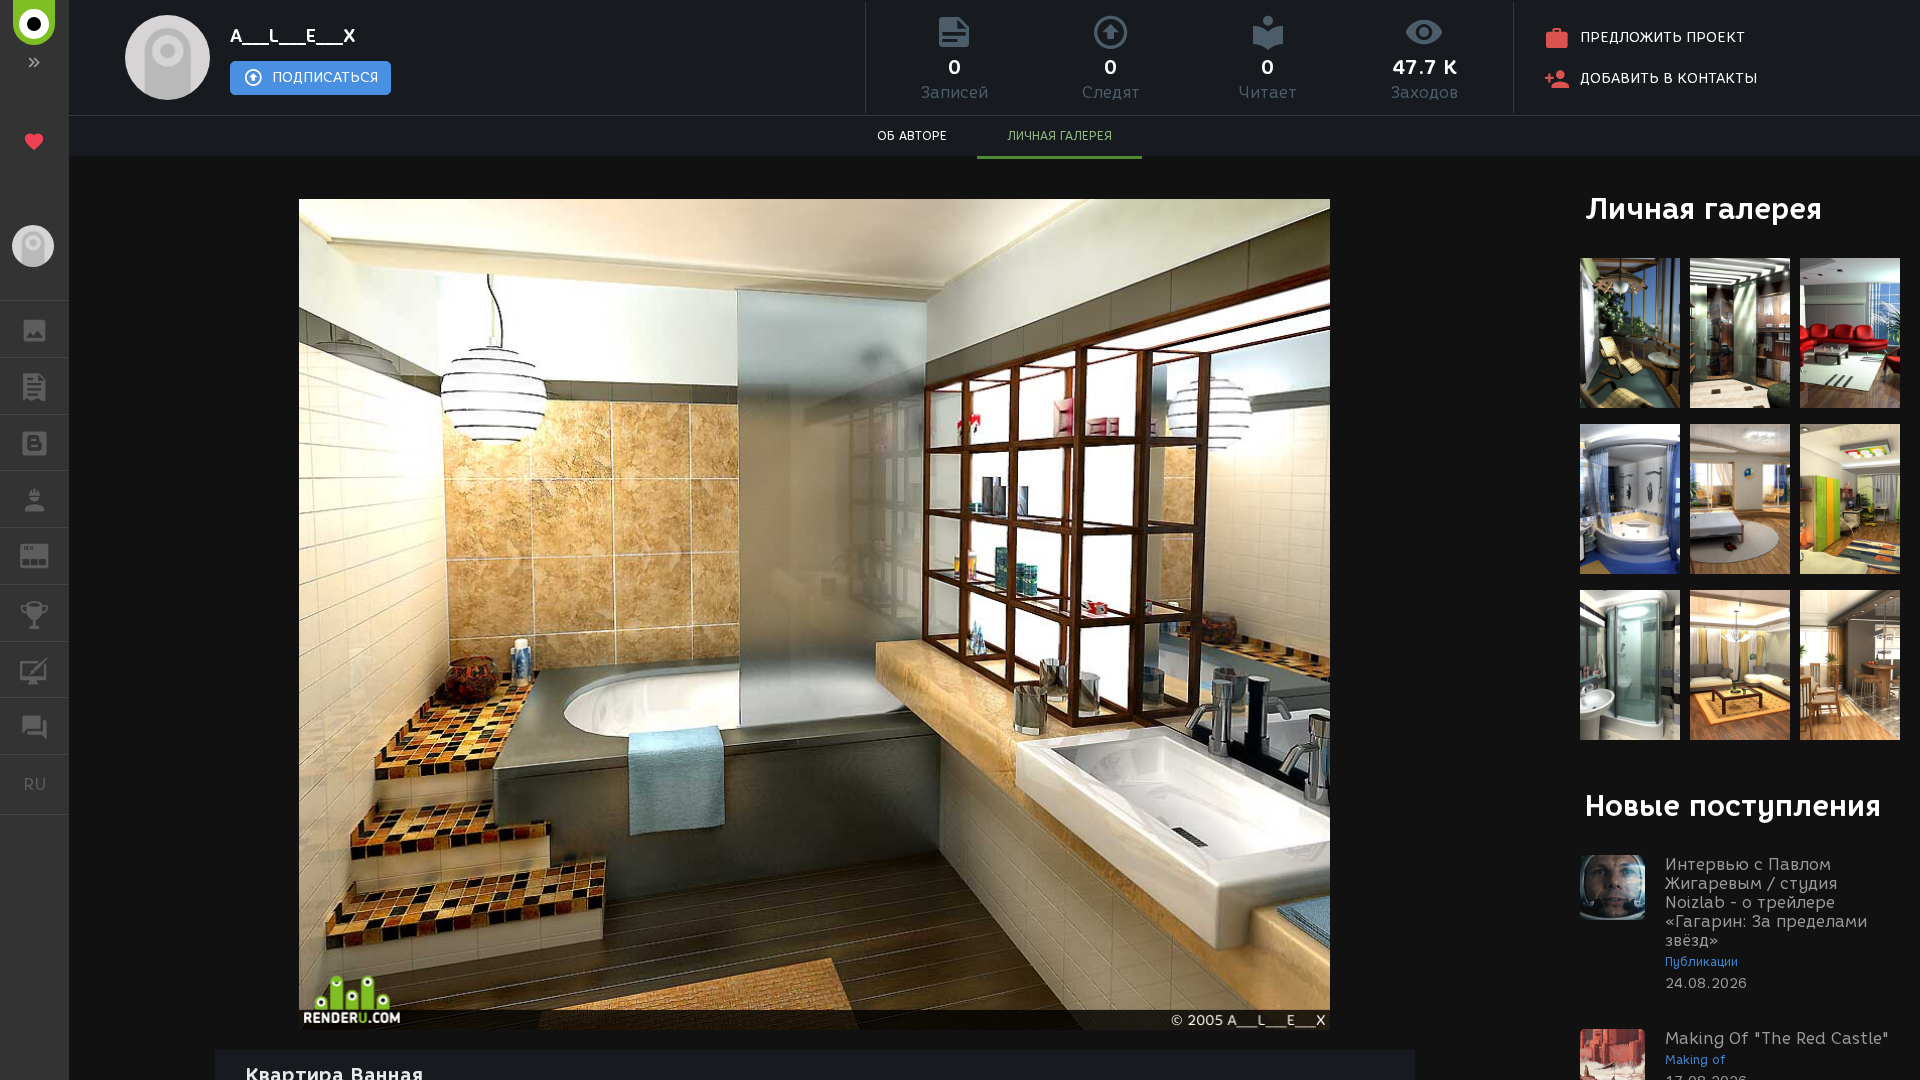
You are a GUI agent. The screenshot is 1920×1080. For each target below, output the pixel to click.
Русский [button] (46, 784)
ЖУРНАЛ (46, 554)
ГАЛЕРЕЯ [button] (34, 329)
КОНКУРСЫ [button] (34, 613)
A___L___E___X (293, 36)
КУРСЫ (34, 670)
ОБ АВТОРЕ (912, 135)
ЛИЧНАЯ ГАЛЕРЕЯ (1059, 135)
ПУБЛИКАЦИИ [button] (34, 386)
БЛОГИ (34, 443)
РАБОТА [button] (34, 499)
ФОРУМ (34, 726)
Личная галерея (1703, 208)
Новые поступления (1733, 805)
